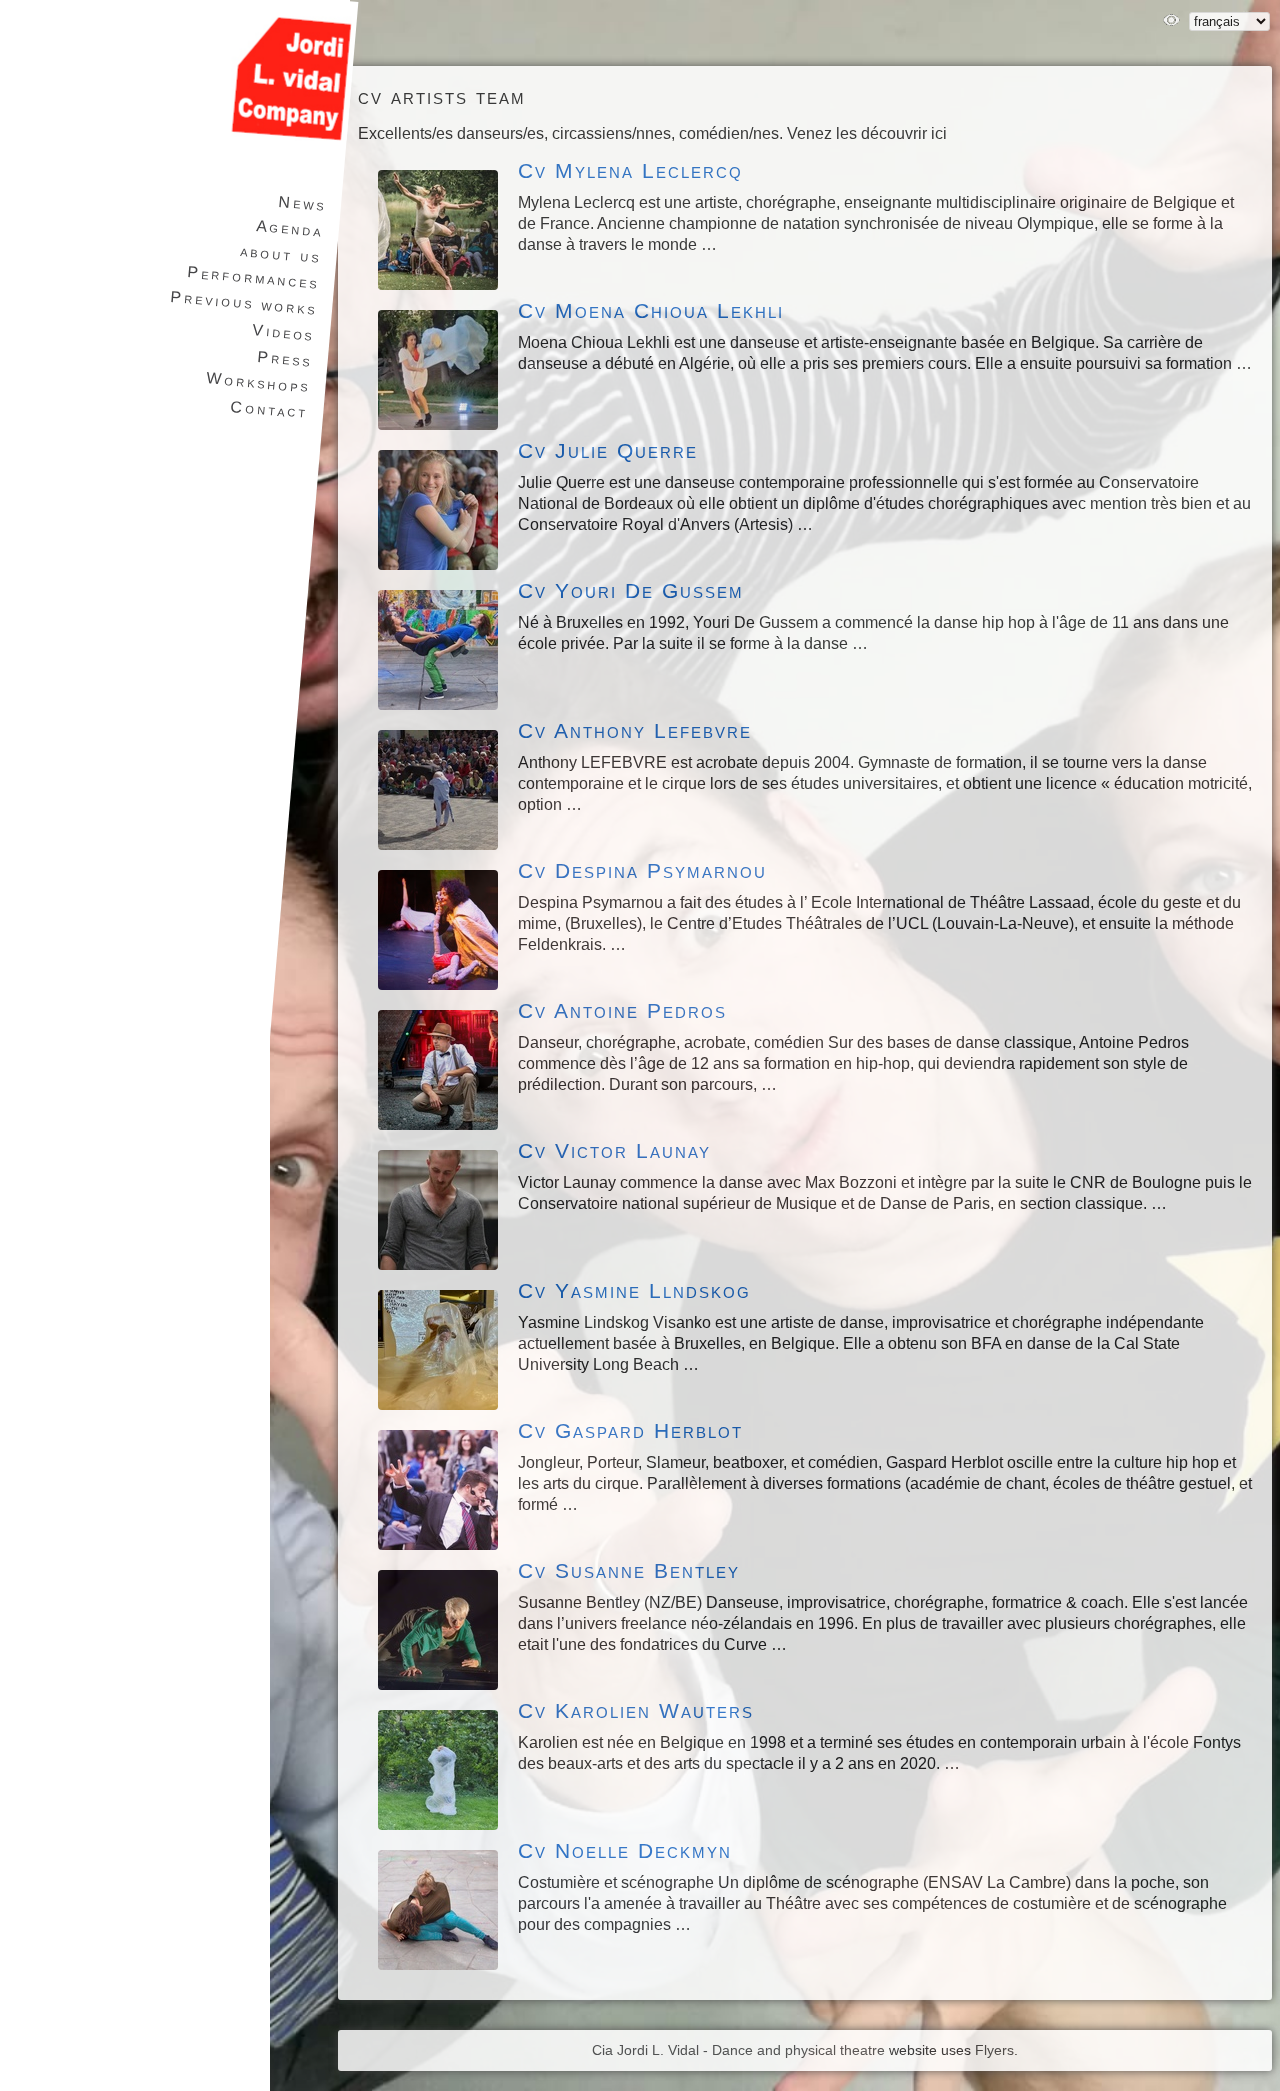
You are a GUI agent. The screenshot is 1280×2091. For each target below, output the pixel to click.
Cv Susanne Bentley (629, 1570)
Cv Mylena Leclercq (630, 170)
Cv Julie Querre (608, 450)
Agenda (289, 228)
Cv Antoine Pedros (622, 1010)
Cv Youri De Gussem (631, 590)
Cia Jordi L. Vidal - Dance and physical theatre (738, 2050)
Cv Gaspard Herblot (630, 1430)
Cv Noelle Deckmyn (625, 1850)
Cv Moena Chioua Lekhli (651, 310)
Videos (283, 332)
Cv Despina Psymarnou (642, 870)
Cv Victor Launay (614, 1150)
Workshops (258, 382)
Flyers (994, 2050)
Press (285, 359)
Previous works (244, 302)
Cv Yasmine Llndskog (634, 1290)
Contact (269, 410)
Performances (253, 277)
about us (281, 254)
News (301, 203)
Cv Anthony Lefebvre (635, 730)
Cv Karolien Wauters (636, 1710)
